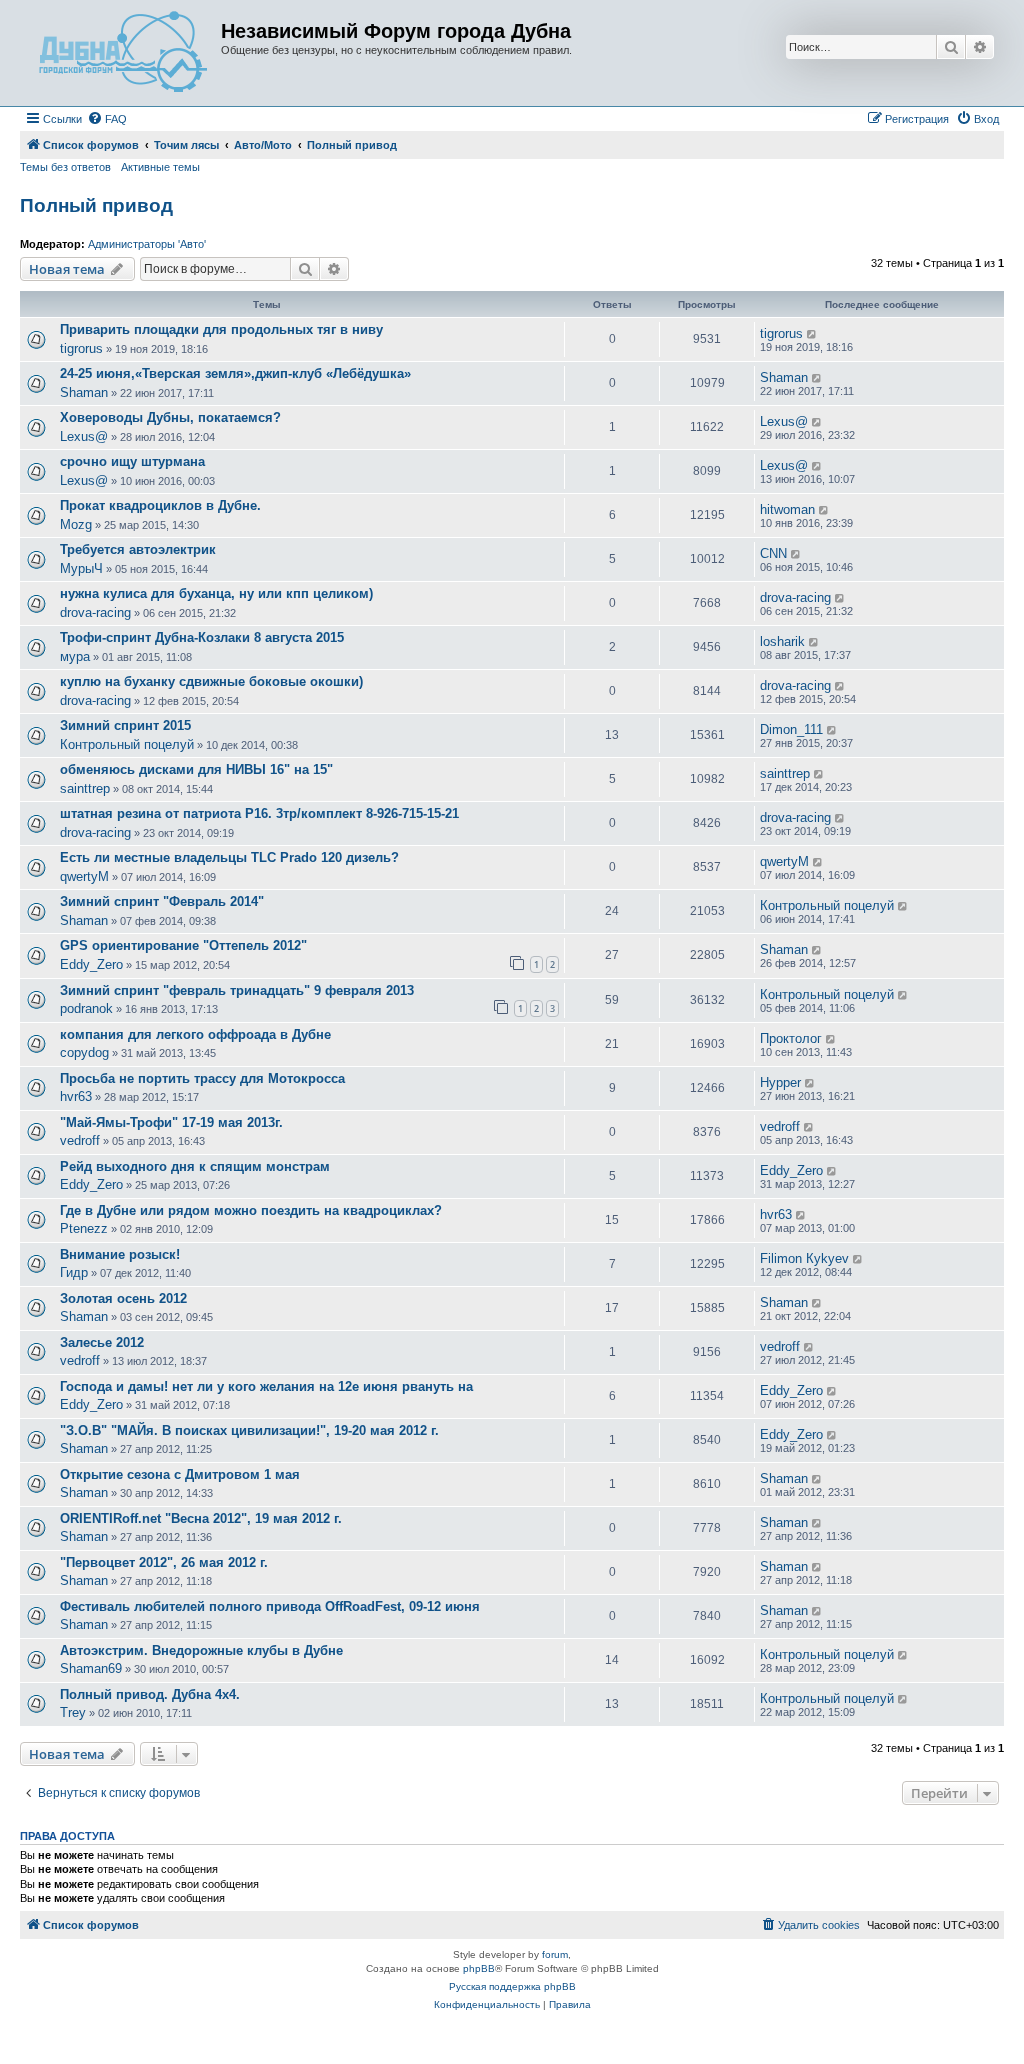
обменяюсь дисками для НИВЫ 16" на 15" (196, 769)
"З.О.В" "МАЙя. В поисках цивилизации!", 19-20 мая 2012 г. (249, 1430)
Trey (73, 1712)
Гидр (74, 1272)
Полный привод (96, 205)
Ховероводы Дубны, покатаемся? (170, 417)
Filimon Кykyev (804, 1258)
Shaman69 (91, 1668)
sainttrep (85, 788)
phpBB (479, 1968)
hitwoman (787, 509)
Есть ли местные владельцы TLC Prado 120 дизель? (229, 857)
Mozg (76, 524)
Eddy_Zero (91, 964)
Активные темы (160, 167)
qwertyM (84, 876)
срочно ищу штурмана (132, 461)
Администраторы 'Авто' (147, 244)
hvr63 (76, 1096)
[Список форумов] (123, 53)
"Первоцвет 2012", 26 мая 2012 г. (164, 1562)
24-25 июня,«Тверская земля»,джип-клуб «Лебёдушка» (235, 373)
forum (555, 1954)
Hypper (780, 1082)
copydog (84, 1052)
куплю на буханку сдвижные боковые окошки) (211, 681)
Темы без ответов (65, 167)
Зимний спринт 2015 (125, 725)
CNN (773, 553)
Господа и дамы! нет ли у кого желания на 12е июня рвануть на (266, 1386)
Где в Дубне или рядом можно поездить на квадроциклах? (251, 1210)
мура (75, 656)
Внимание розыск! (120, 1254)
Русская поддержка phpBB (512, 1986)
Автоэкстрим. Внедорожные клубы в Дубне (201, 1650)
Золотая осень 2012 (123, 1298)
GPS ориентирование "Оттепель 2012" (183, 945)
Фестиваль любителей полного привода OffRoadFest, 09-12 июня (270, 1606)
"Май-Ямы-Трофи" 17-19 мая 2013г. (171, 1122)
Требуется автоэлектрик (138, 549)
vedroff (80, 1140)
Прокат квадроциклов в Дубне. (160, 505)
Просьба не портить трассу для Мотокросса (202, 1078)
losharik (782, 641)
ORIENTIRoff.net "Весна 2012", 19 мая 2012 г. (201, 1518)
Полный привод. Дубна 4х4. (150, 1694)
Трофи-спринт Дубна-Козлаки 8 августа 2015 (202, 637)
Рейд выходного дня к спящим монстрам (195, 1166)
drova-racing (95, 612)
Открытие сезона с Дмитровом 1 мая (180, 1474)
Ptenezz (84, 1228)
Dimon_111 (791, 729)
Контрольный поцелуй (127, 744)
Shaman (84, 392)
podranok (86, 1008)
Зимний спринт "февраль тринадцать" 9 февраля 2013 (237, 990)
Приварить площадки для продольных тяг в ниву (221, 329)
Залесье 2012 (102, 1342)
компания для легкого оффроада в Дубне (195, 1034)
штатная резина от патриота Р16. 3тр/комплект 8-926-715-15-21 (259, 813)
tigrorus (81, 348)
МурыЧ (81, 568)
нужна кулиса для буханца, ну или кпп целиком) (216, 593)
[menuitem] (107, 119)
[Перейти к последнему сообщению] (812, 334)
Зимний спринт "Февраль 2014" (162, 901)
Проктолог (791, 1038)
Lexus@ (84, 436)
